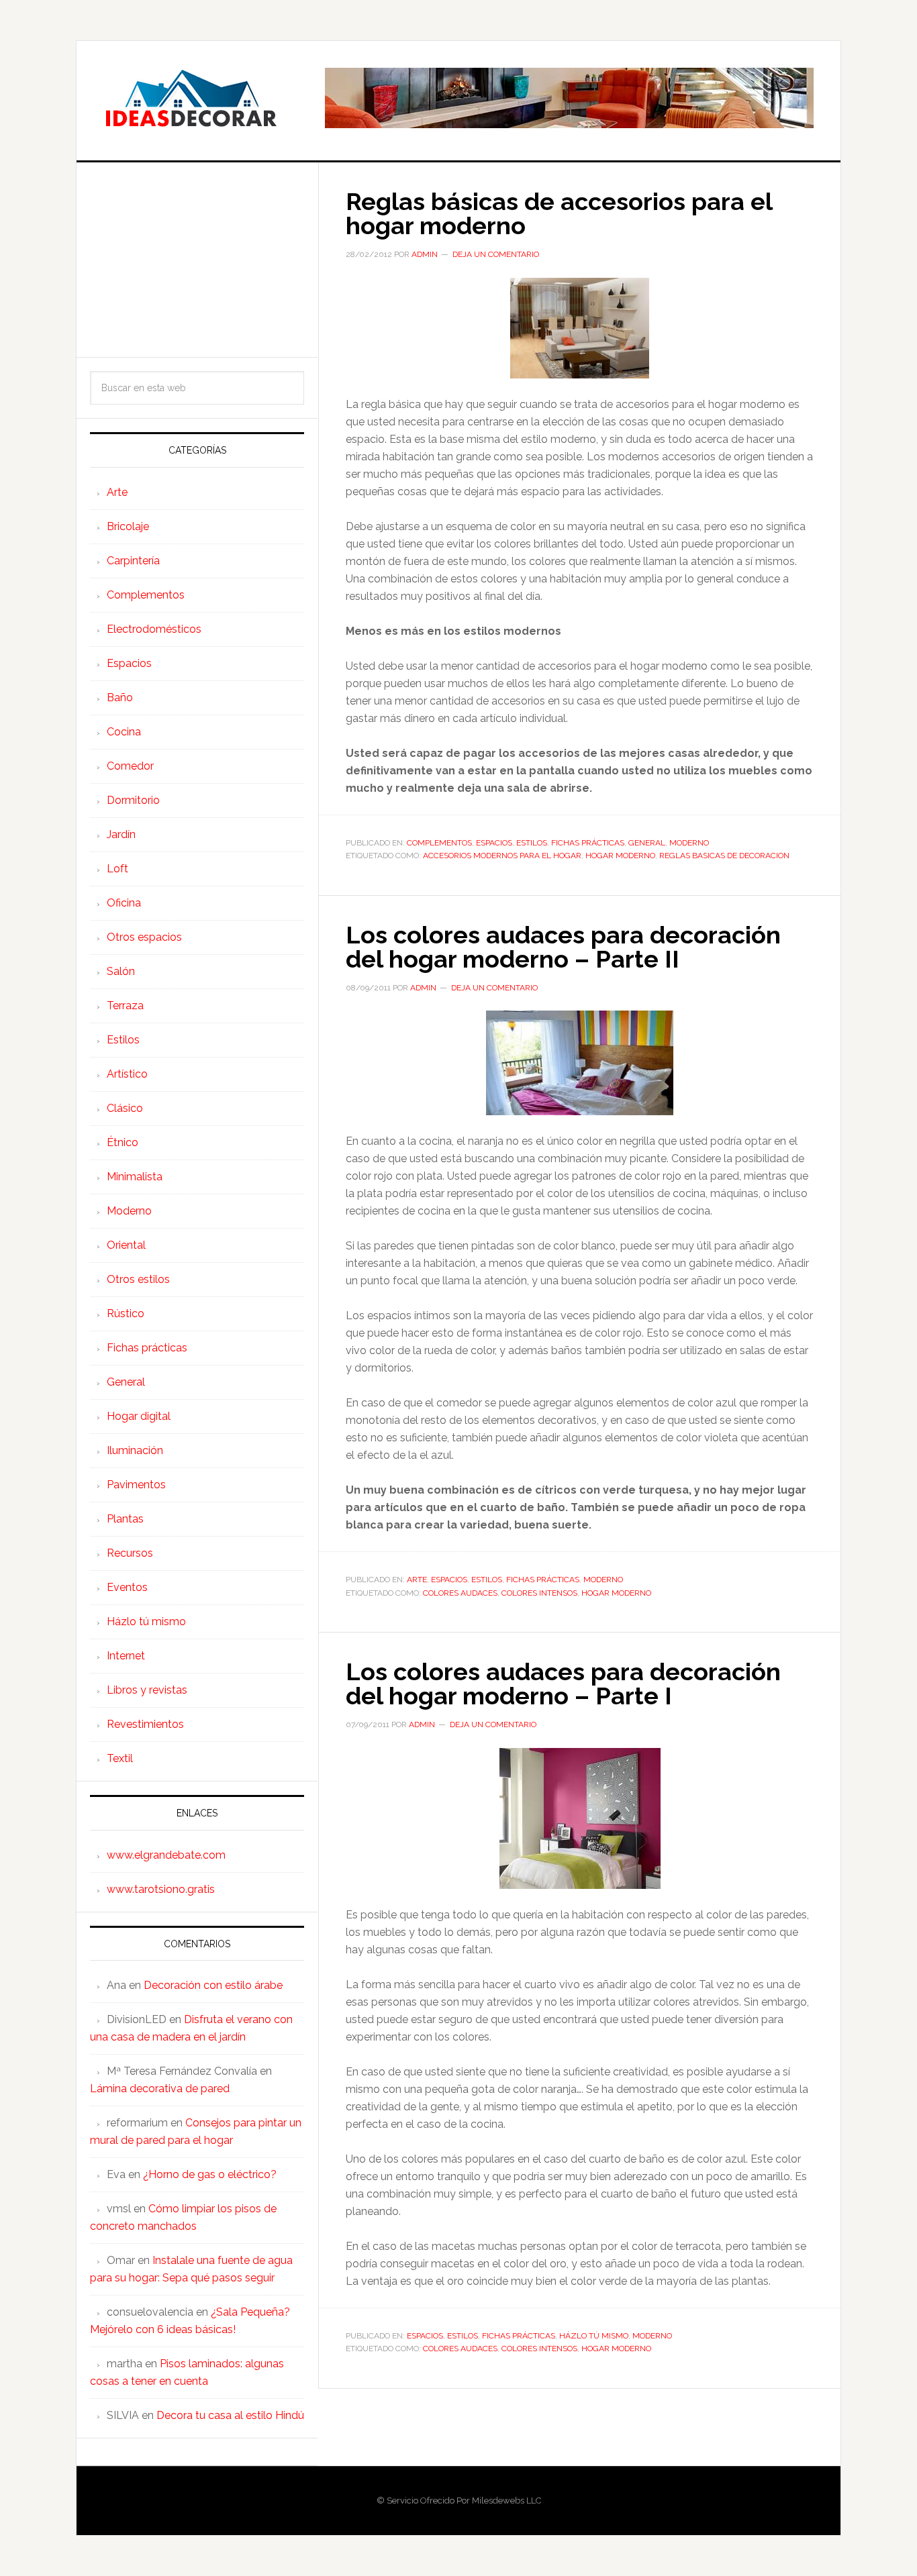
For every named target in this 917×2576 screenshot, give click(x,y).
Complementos (439, 843)
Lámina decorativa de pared (160, 2089)
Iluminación (135, 1450)
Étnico (123, 1142)
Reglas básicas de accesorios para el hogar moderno (559, 213)
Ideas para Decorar (191, 98)
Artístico (127, 1074)
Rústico (126, 1313)
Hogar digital (139, 1416)
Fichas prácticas (588, 843)
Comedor (130, 766)
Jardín (121, 834)
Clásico (125, 1108)
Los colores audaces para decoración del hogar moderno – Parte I (563, 1684)
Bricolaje (128, 526)
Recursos (130, 1553)
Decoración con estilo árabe (213, 1985)
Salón (121, 971)
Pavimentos (136, 1485)
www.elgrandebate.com (166, 1855)
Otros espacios (144, 937)
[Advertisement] (197, 260)
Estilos (532, 843)
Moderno (689, 843)
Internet (126, 1656)
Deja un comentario (496, 254)
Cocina (124, 732)
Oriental (126, 1245)
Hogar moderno (620, 856)
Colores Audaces (460, 1593)
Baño (120, 698)
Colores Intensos (539, 1593)
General (647, 843)
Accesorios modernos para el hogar (502, 856)
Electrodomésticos (154, 629)
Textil (120, 1758)
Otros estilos (138, 1279)
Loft (117, 869)
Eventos (127, 1587)
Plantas (125, 1519)
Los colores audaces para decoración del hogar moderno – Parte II (563, 947)
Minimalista (135, 1177)
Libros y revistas (147, 1690)
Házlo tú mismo (594, 2336)
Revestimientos (145, 1724)
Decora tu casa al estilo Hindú (230, 2415)
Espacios (494, 843)
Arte (417, 1580)
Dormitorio (133, 800)
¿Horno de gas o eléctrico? (210, 2174)
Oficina (124, 903)
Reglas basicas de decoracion (724, 856)
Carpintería (133, 561)
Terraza (125, 1006)
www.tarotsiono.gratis (161, 1889)
